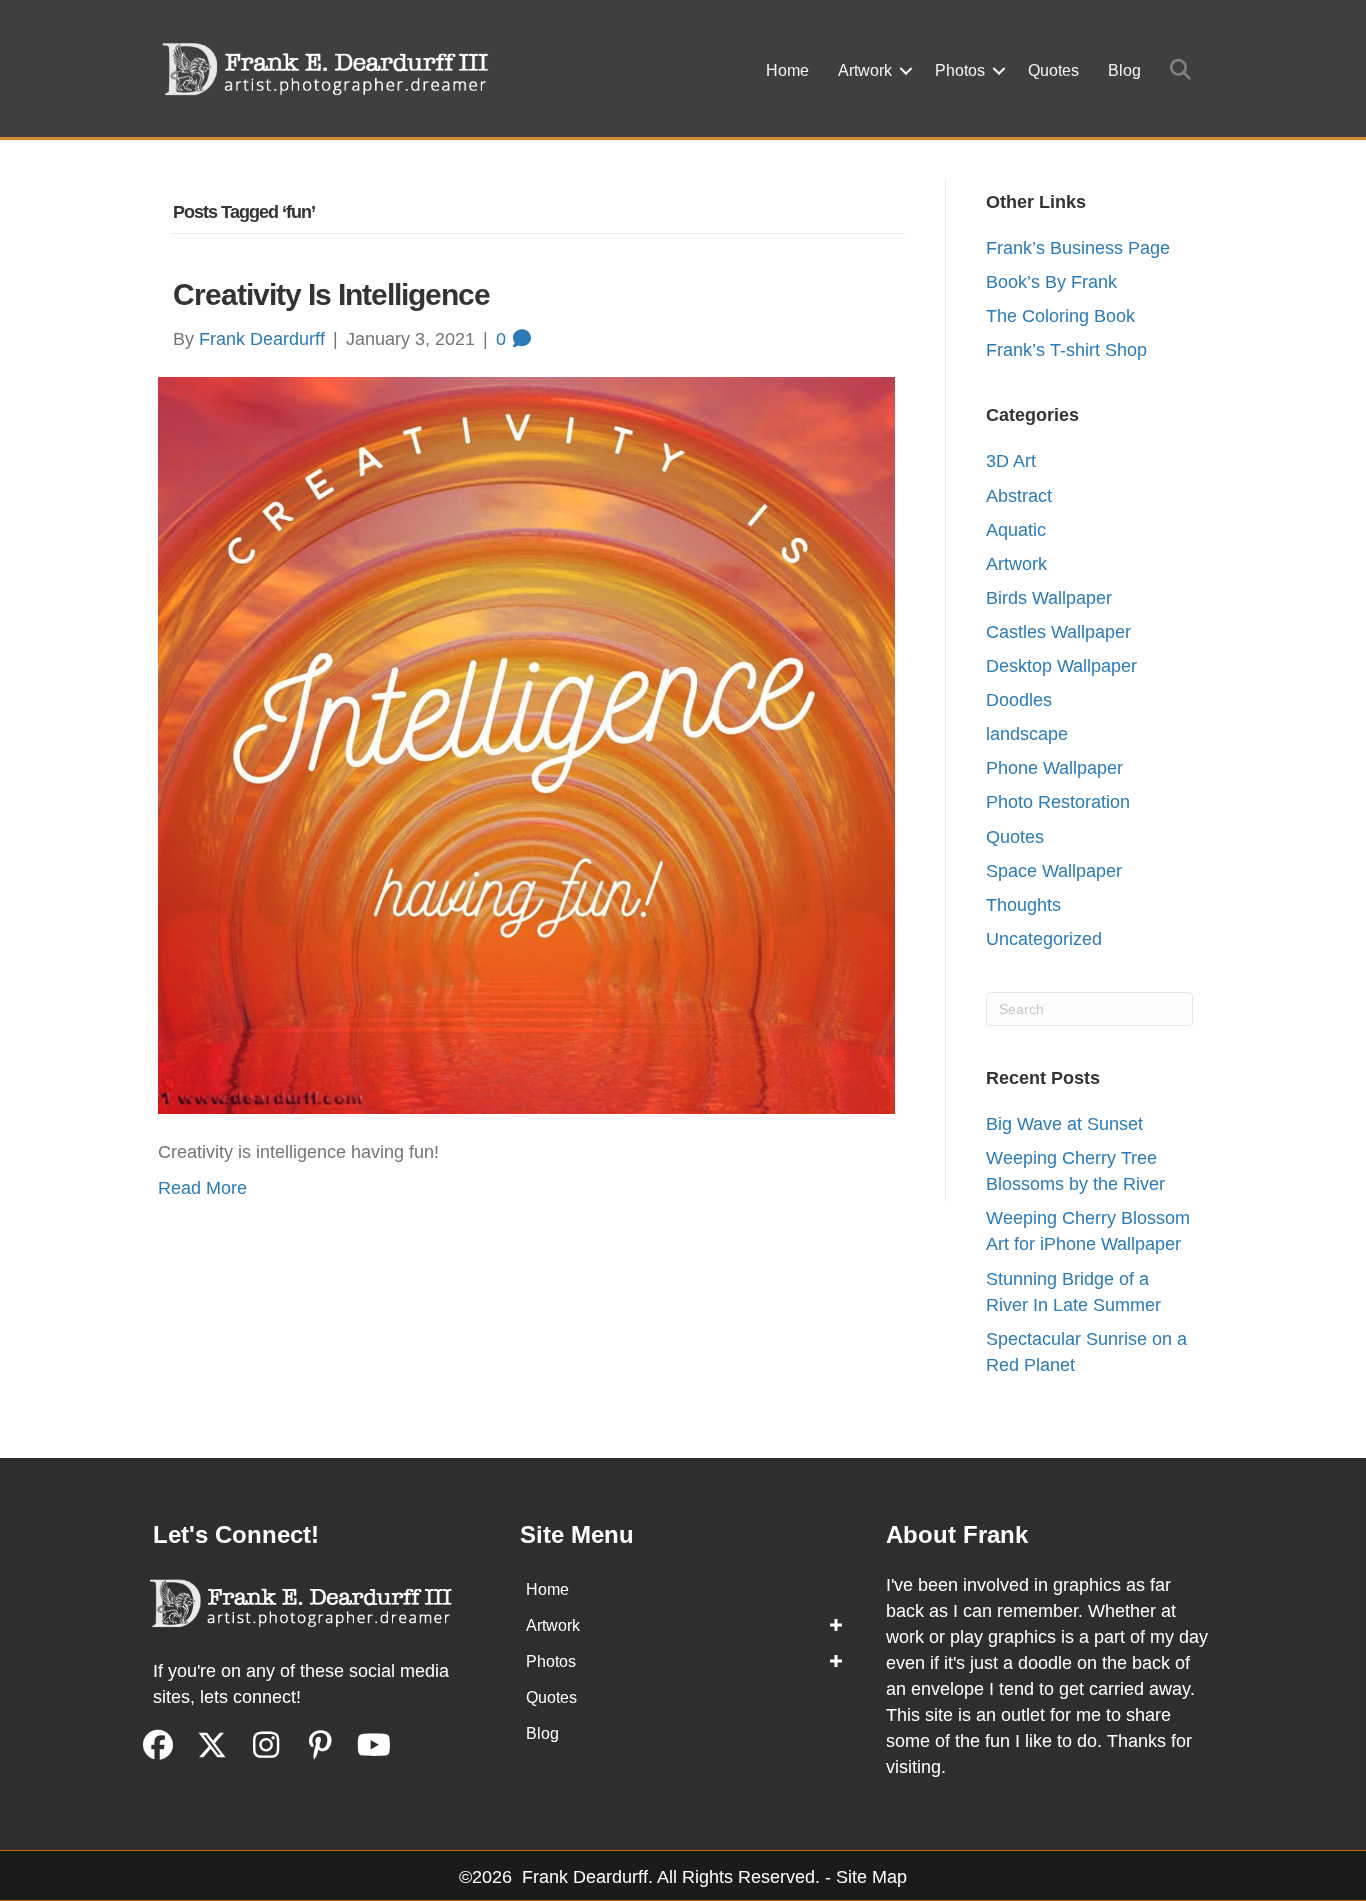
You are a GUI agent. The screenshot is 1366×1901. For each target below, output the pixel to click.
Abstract (1019, 496)
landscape (1027, 734)
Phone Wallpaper (1054, 768)
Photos (960, 70)
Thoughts (1023, 905)
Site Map (871, 1877)
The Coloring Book (1060, 316)
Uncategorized (1044, 939)
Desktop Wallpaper (1061, 666)
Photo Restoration (1058, 802)
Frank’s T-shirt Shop (1066, 350)
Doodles (1019, 700)
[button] (906, 71)
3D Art (1011, 461)
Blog (1124, 70)
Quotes (1053, 70)
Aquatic (1016, 530)
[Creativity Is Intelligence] (526, 744)
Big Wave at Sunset (1064, 1124)
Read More (202, 1188)
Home (787, 70)
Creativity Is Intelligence (331, 294)
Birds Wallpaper (1049, 598)
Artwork (865, 70)
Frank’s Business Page (1078, 248)
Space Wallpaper (1054, 871)
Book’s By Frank (1051, 282)
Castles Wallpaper (1058, 632)
